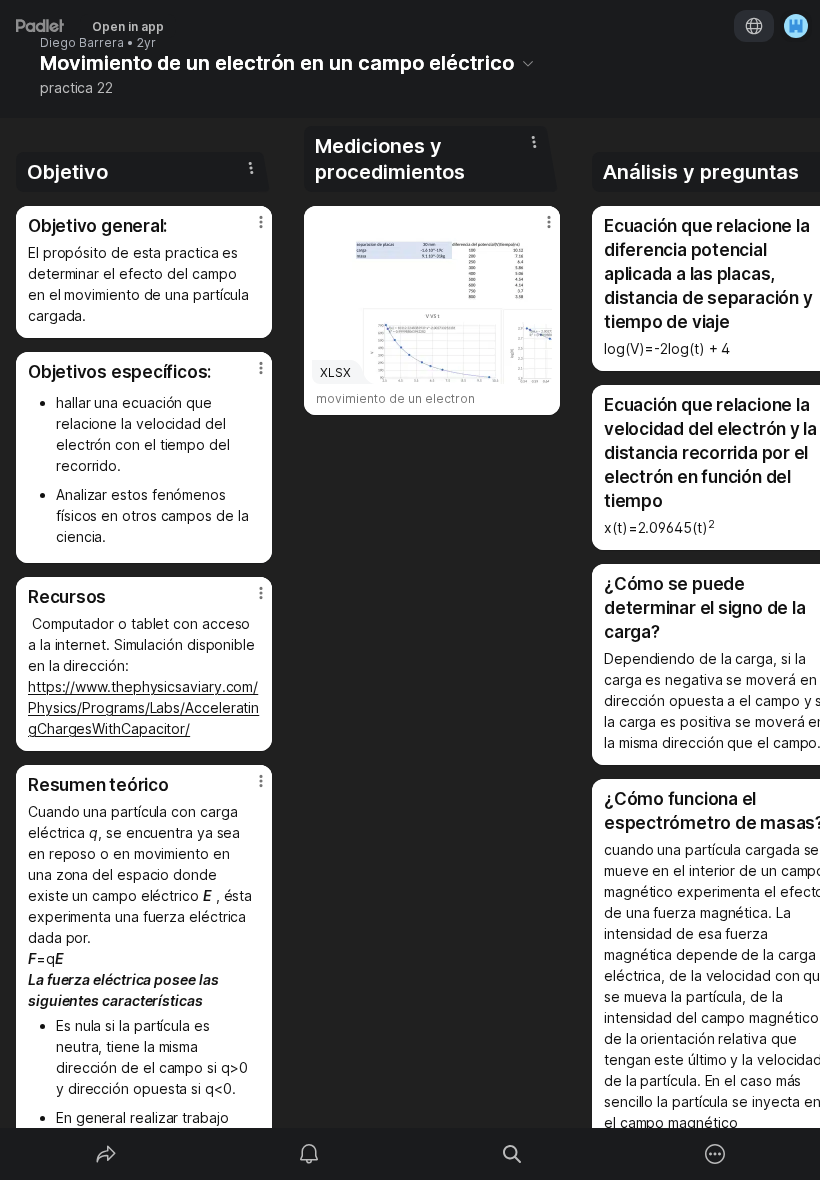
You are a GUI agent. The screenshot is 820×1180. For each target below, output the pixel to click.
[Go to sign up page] (796, 26)
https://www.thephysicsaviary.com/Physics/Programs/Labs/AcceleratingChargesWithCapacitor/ (143, 707)
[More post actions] (248, 230)
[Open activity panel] (309, 1154)
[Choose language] (754, 26)
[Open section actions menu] (251, 168)
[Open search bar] (512, 1154)
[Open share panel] (106, 1154)
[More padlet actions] (715, 1154)
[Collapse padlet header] (528, 63)
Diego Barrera (82, 43)
